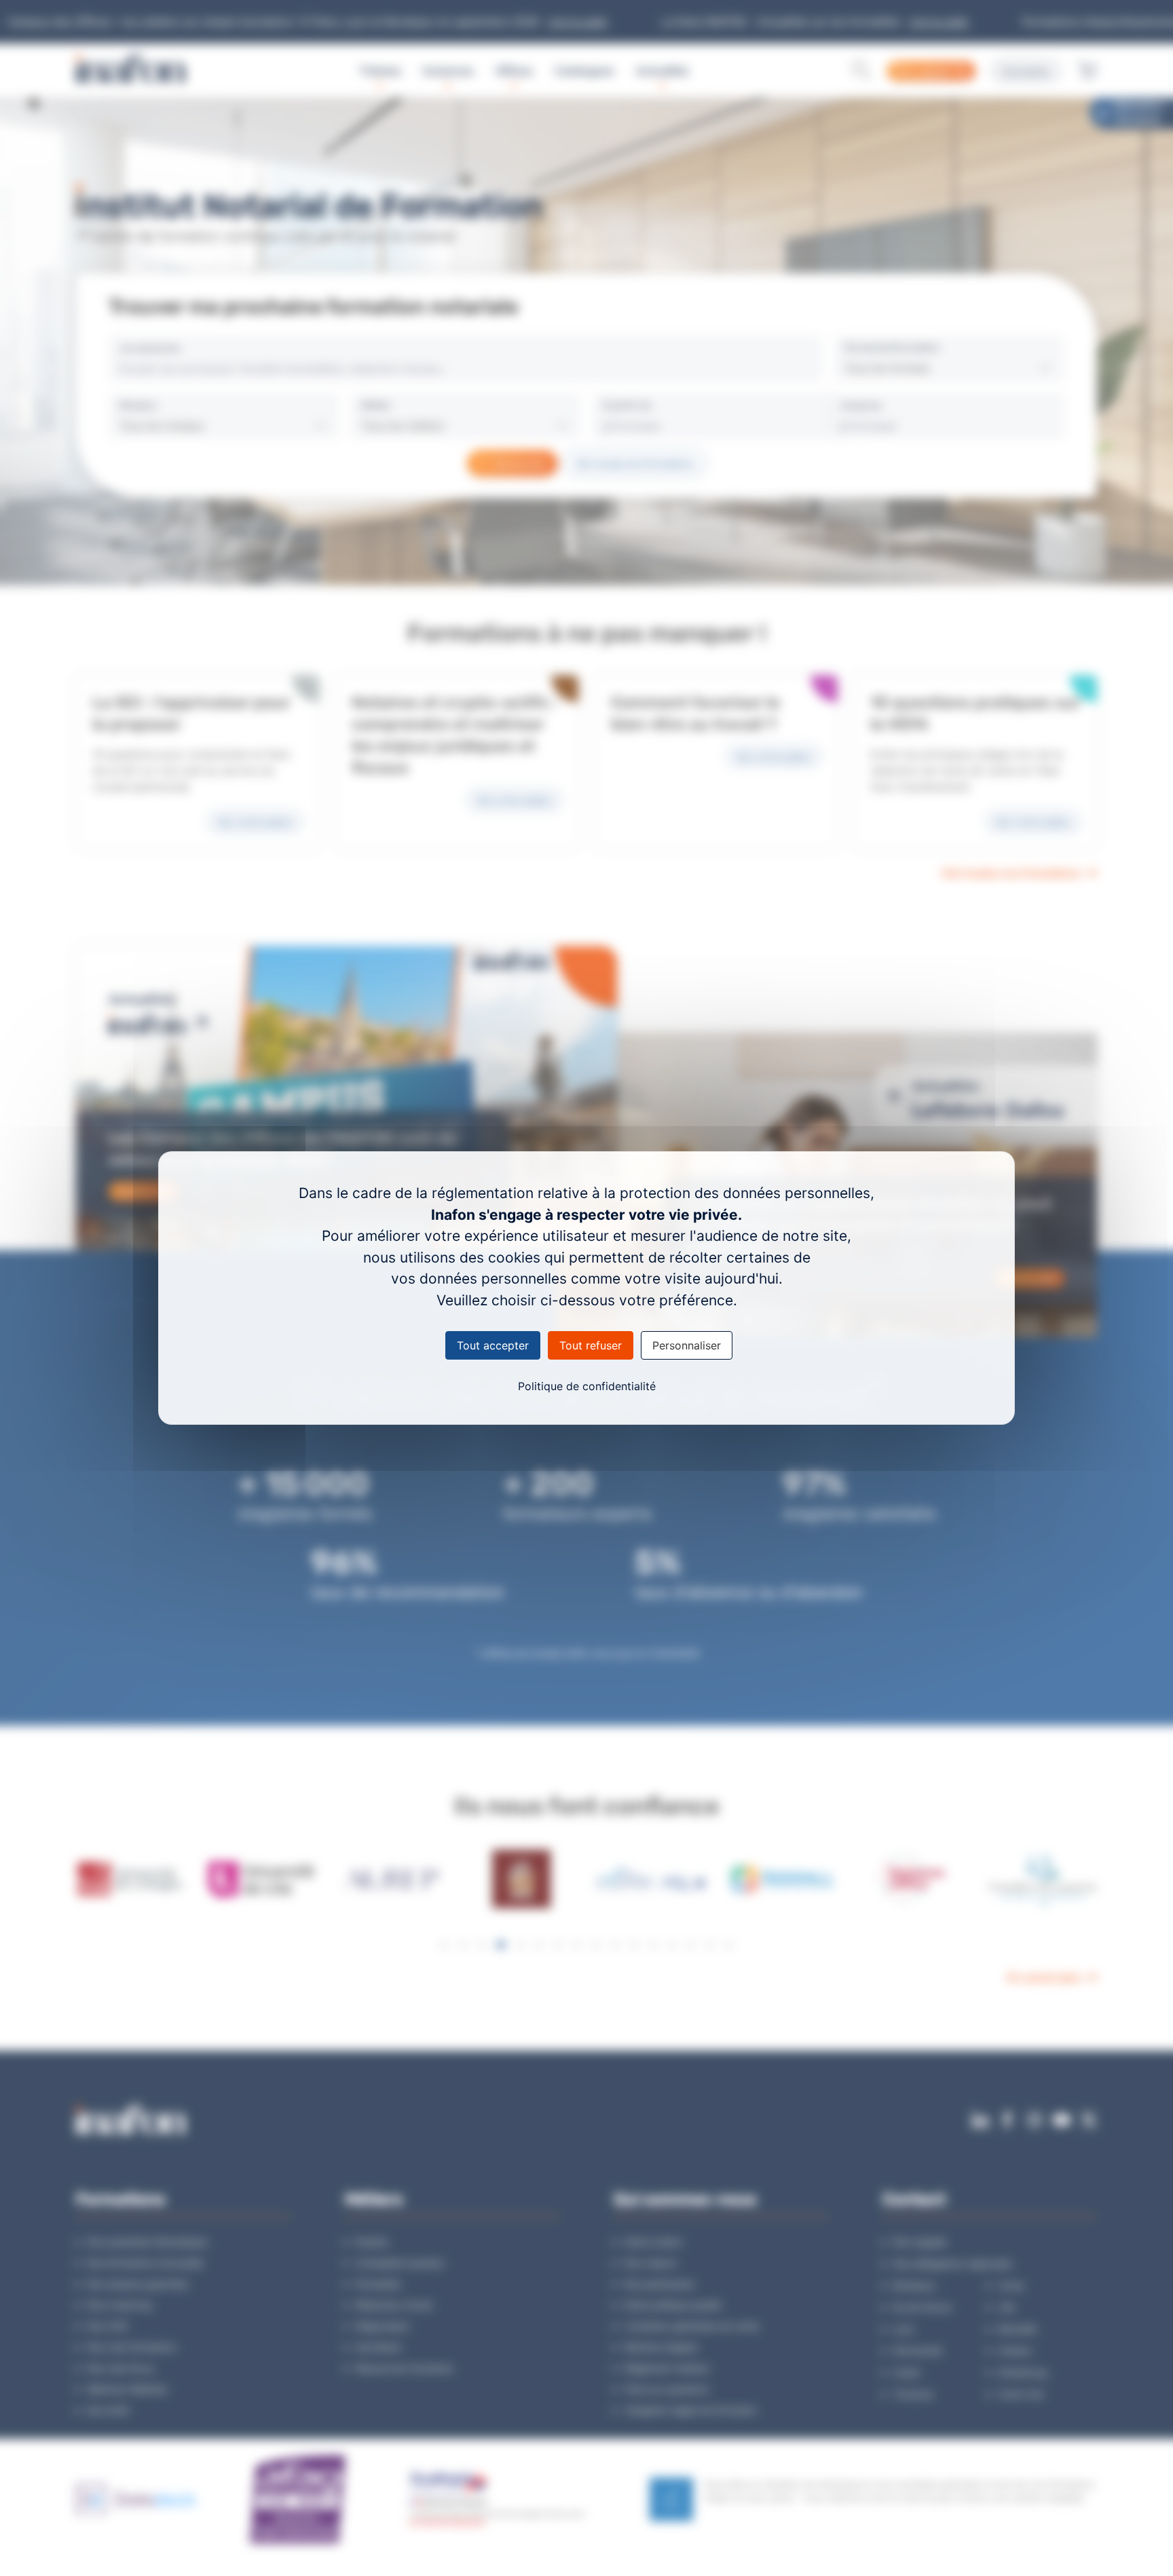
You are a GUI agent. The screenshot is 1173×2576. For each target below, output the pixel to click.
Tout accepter (493, 1345)
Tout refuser (591, 1345)
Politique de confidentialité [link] (587, 1386)
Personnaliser (687, 1345)
